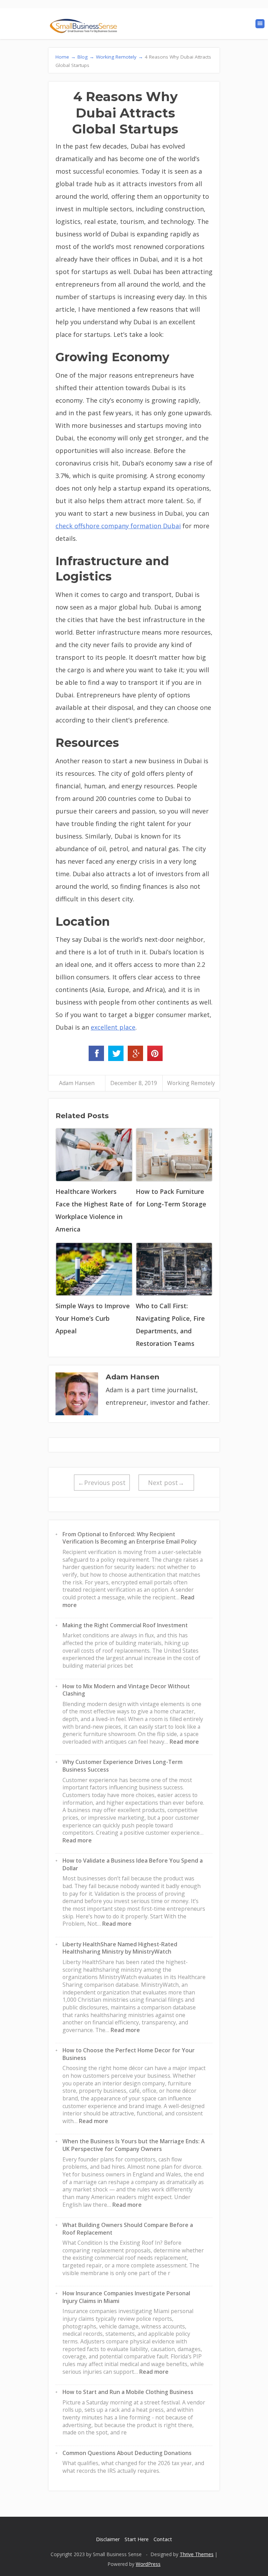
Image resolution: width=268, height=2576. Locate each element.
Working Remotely (191, 1083)
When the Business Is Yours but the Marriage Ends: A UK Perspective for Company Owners (133, 2145)
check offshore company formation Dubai (118, 526)
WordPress (148, 2564)
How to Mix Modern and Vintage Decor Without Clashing (126, 1690)
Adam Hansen (77, 1083)
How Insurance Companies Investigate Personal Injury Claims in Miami (126, 2297)
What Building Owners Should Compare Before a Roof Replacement (128, 2229)
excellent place (113, 1027)
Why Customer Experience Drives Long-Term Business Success (122, 1766)
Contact (163, 2539)
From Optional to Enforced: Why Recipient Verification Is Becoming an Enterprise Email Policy (129, 1538)
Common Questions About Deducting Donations (127, 2453)
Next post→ (166, 1483)
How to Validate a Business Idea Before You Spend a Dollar (133, 1864)
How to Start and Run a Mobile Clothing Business (128, 2392)
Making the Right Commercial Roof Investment (125, 1625)
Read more (184, 1742)
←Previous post (102, 1483)
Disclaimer (108, 2539)
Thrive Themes (197, 2554)
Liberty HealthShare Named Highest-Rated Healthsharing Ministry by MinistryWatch (120, 1948)
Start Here (137, 2539)
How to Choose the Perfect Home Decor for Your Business (129, 2054)
